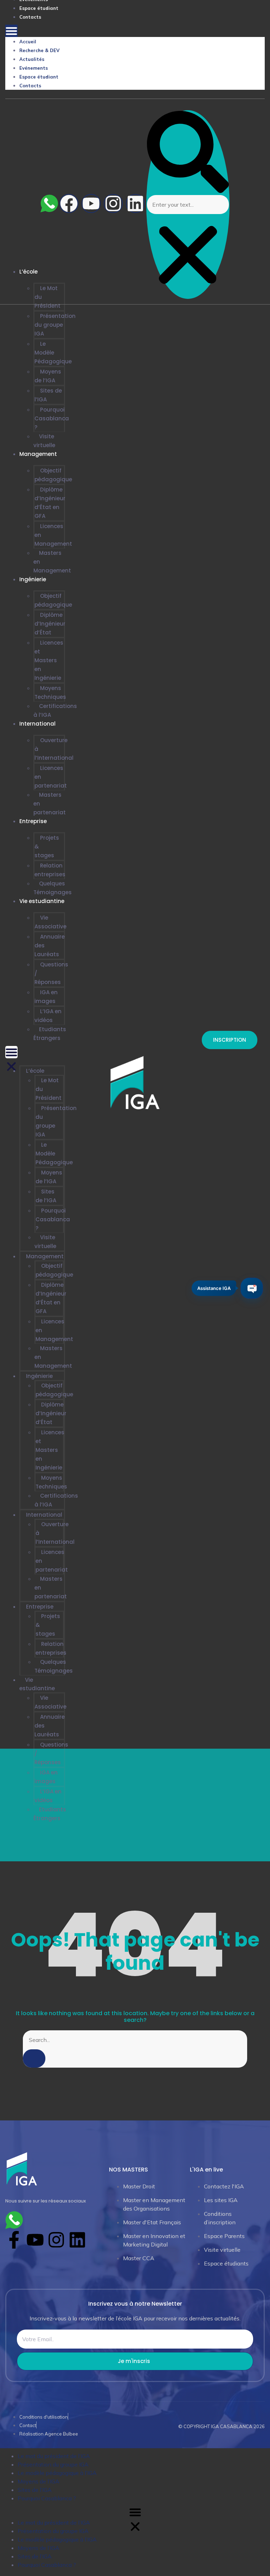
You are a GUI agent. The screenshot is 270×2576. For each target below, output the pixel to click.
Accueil (28, 42)
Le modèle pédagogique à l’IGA (57, 2473)
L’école (35, 1071)
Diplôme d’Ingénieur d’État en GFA (50, 503)
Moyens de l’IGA (48, 376)
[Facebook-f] (14, 2240)
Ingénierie (33, 579)
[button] (11, 31)
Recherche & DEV (39, 50)
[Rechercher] (34, 2058)
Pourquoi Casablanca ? (52, 418)
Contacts (30, 17)
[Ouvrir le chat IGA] (252, 1288)
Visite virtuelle (44, 441)
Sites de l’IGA (48, 395)
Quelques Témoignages (53, 888)
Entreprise (33, 821)
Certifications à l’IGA (55, 710)
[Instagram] (113, 203)
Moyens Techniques (50, 692)
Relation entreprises (50, 870)
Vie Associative (50, 922)
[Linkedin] (135, 203)
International (37, 724)
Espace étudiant (39, 8)
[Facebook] (69, 203)
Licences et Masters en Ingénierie (49, 660)
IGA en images (46, 997)
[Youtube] (91, 203)
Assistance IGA (214, 1287)
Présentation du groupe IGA (55, 325)
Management (38, 454)
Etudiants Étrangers (50, 1034)
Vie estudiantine (42, 901)
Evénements (34, 68)
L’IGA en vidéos (48, 1016)
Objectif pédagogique (53, 475)
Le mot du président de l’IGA (54, 2456)
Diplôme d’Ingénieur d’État (50, 624)
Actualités (32, 59)
